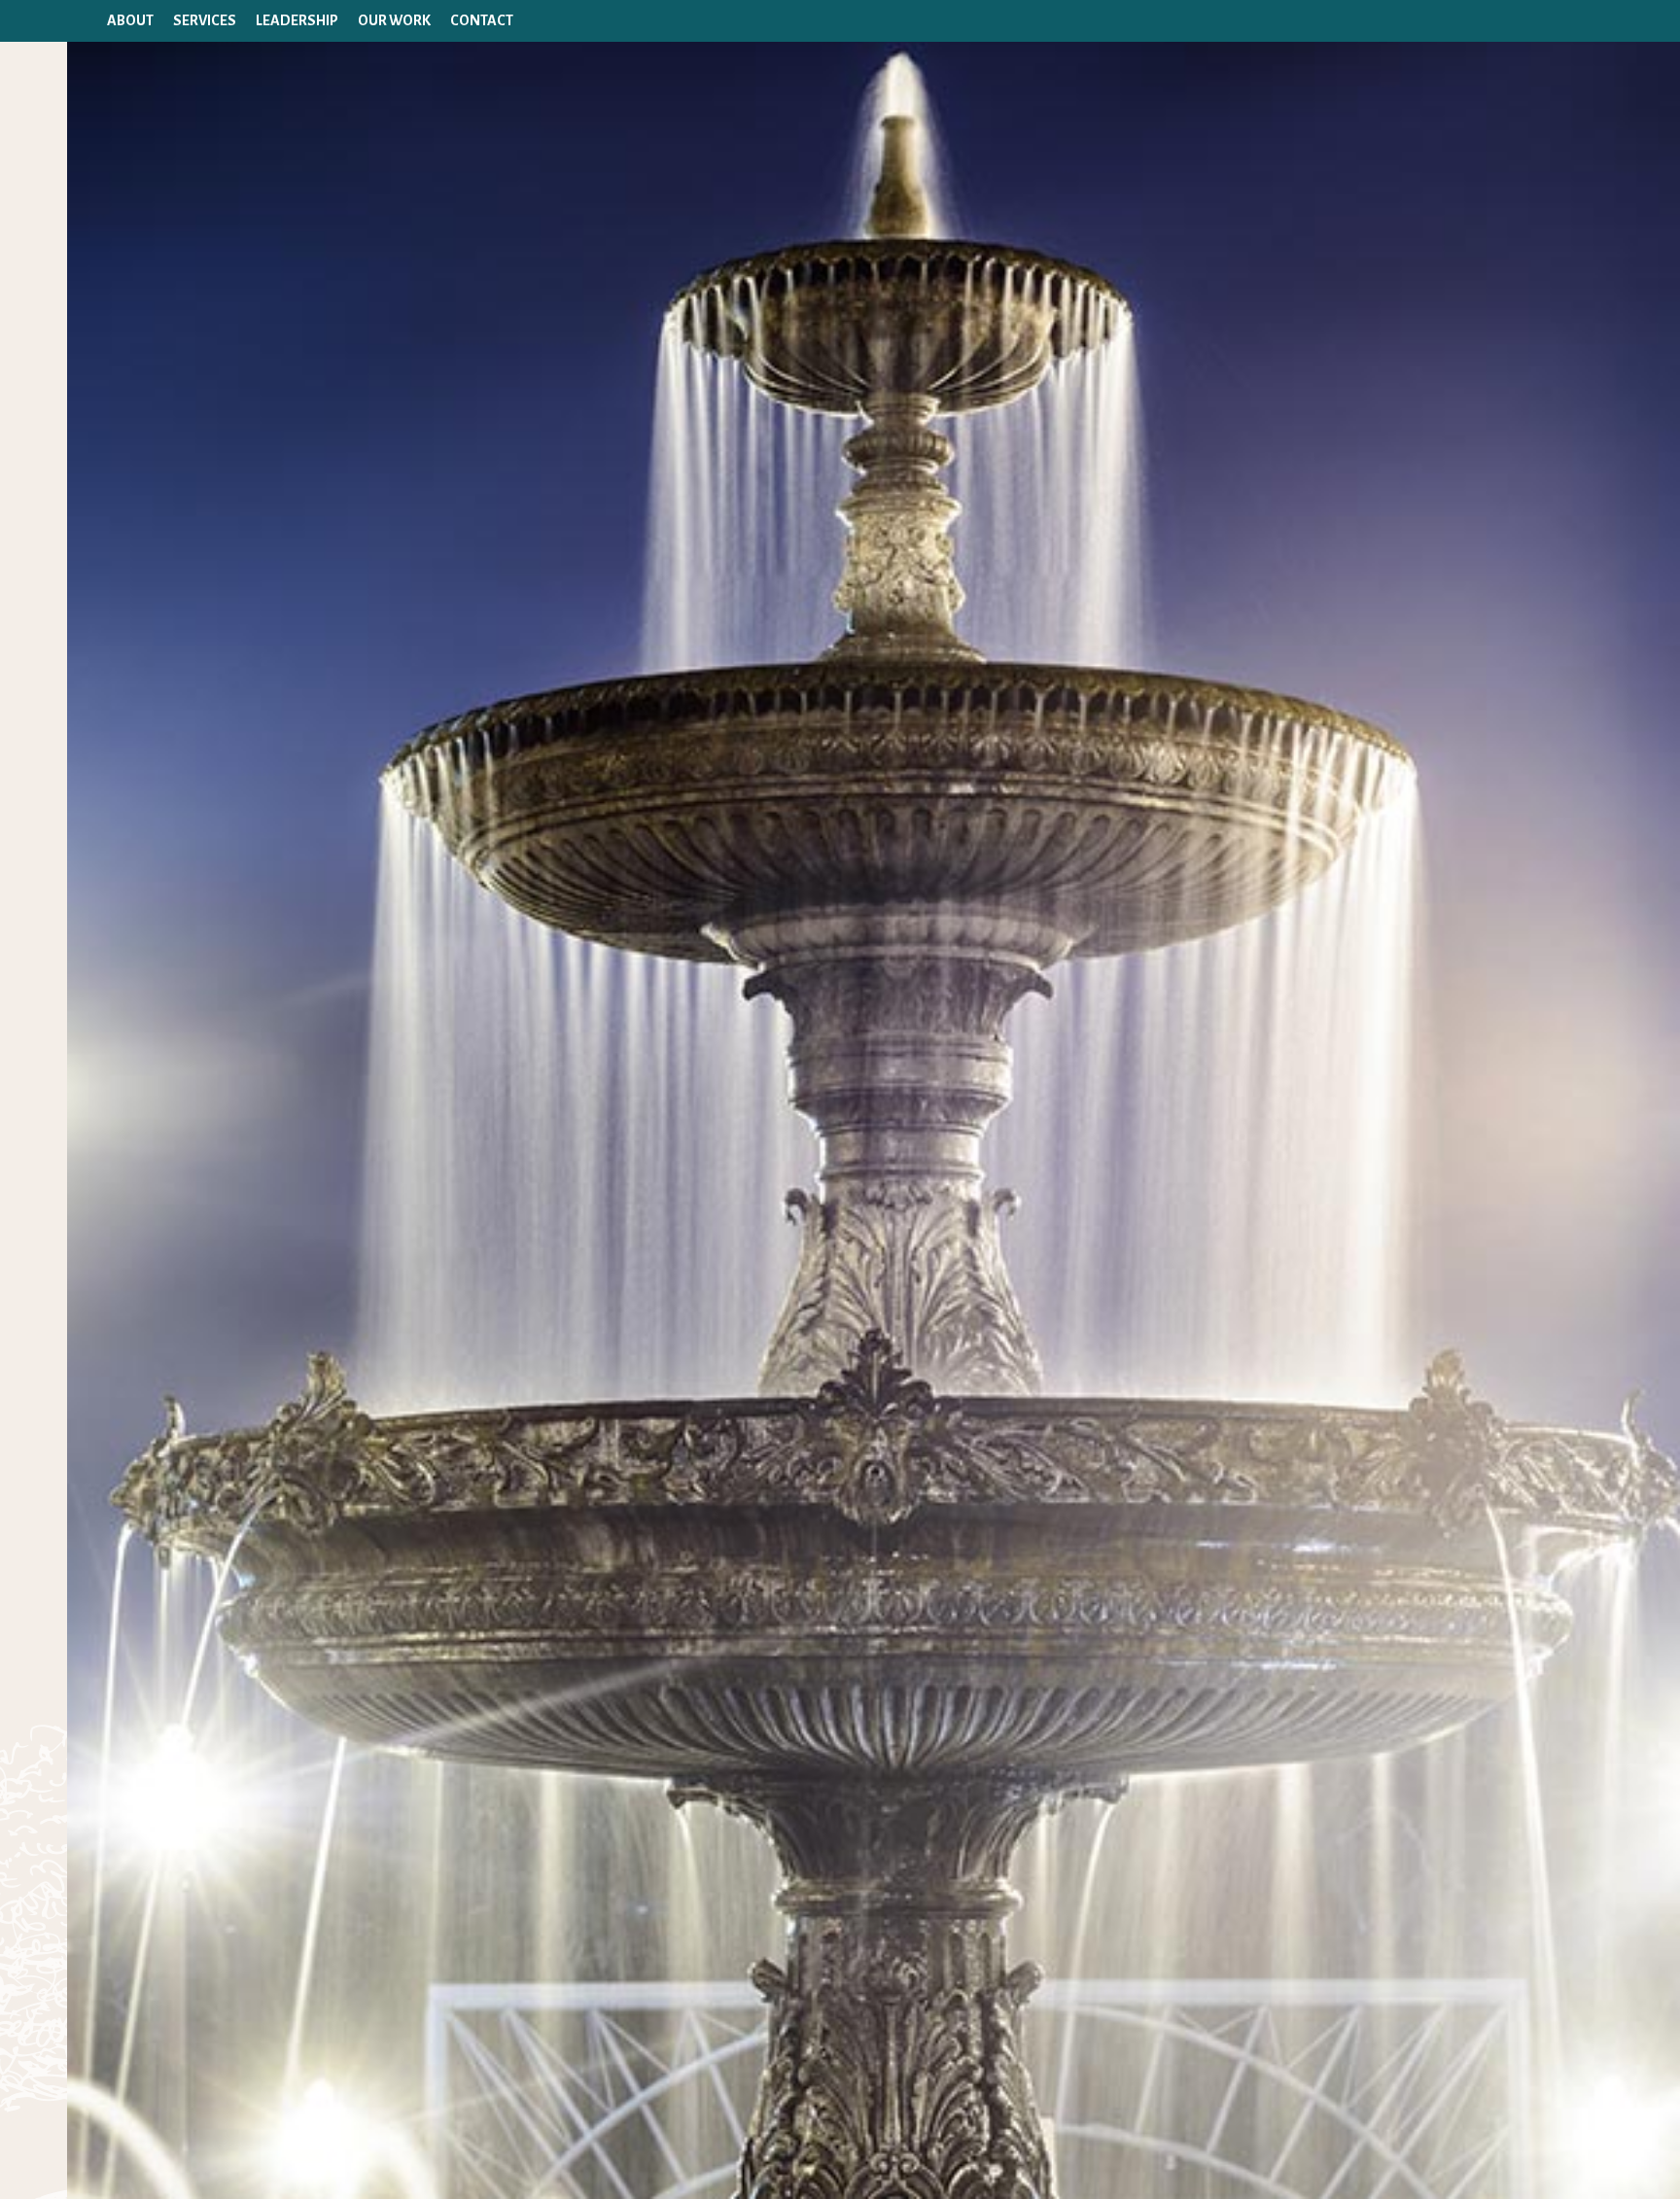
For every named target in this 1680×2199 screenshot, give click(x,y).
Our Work (394, 20)
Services (205, 20)
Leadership (297, 20)
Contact (482, 20)
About (130, 20)
